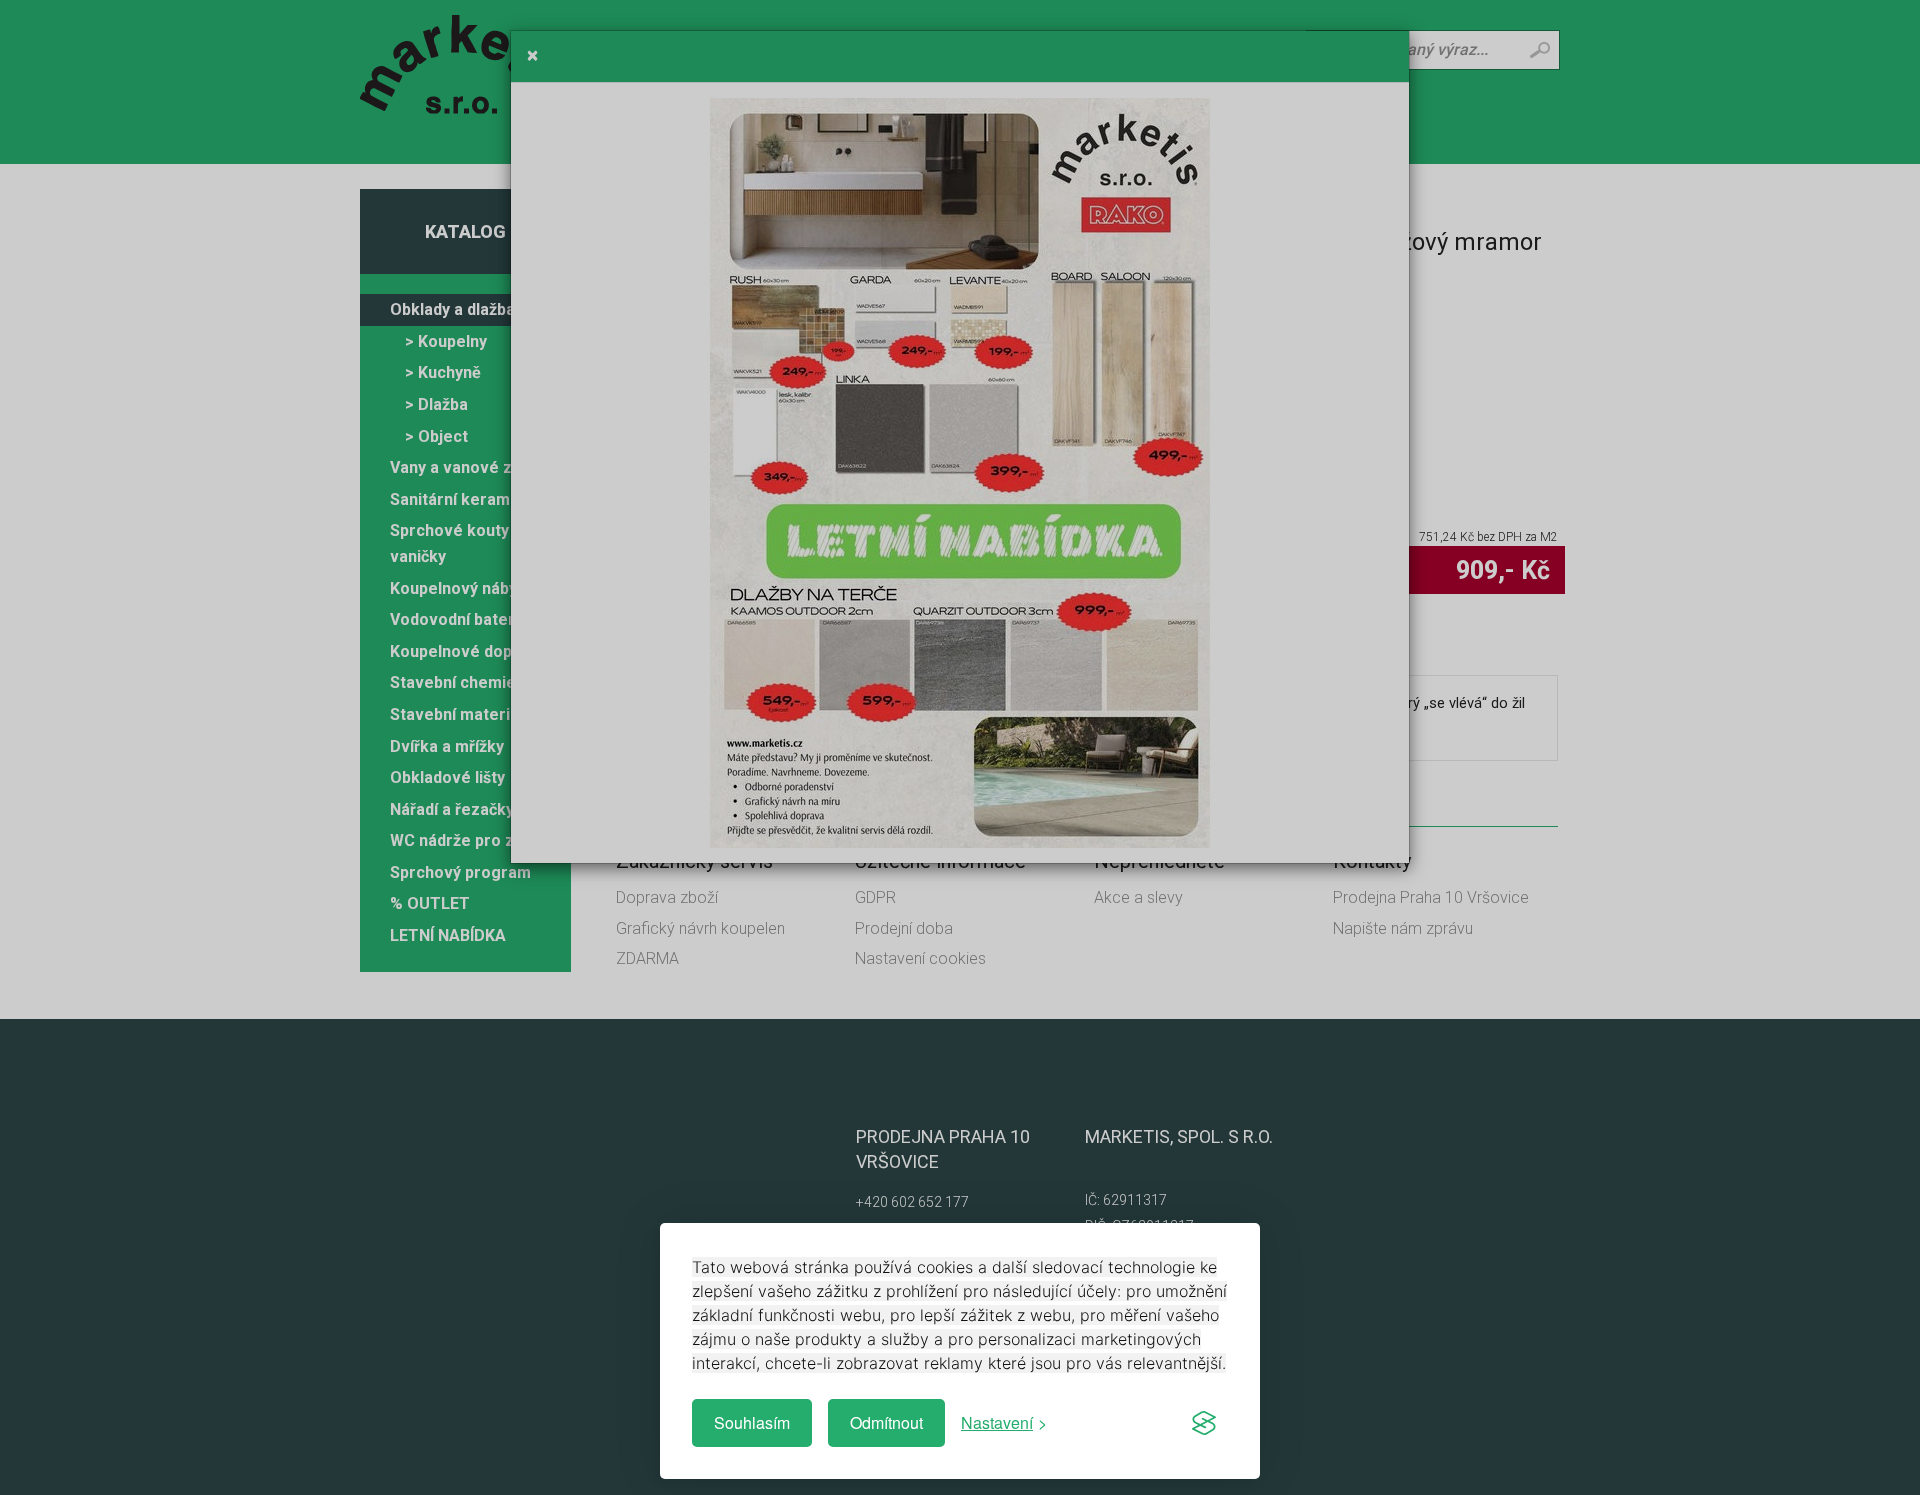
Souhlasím (752, 1422)
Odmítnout (886, 1422)
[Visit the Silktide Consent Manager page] (1204, 1423)
